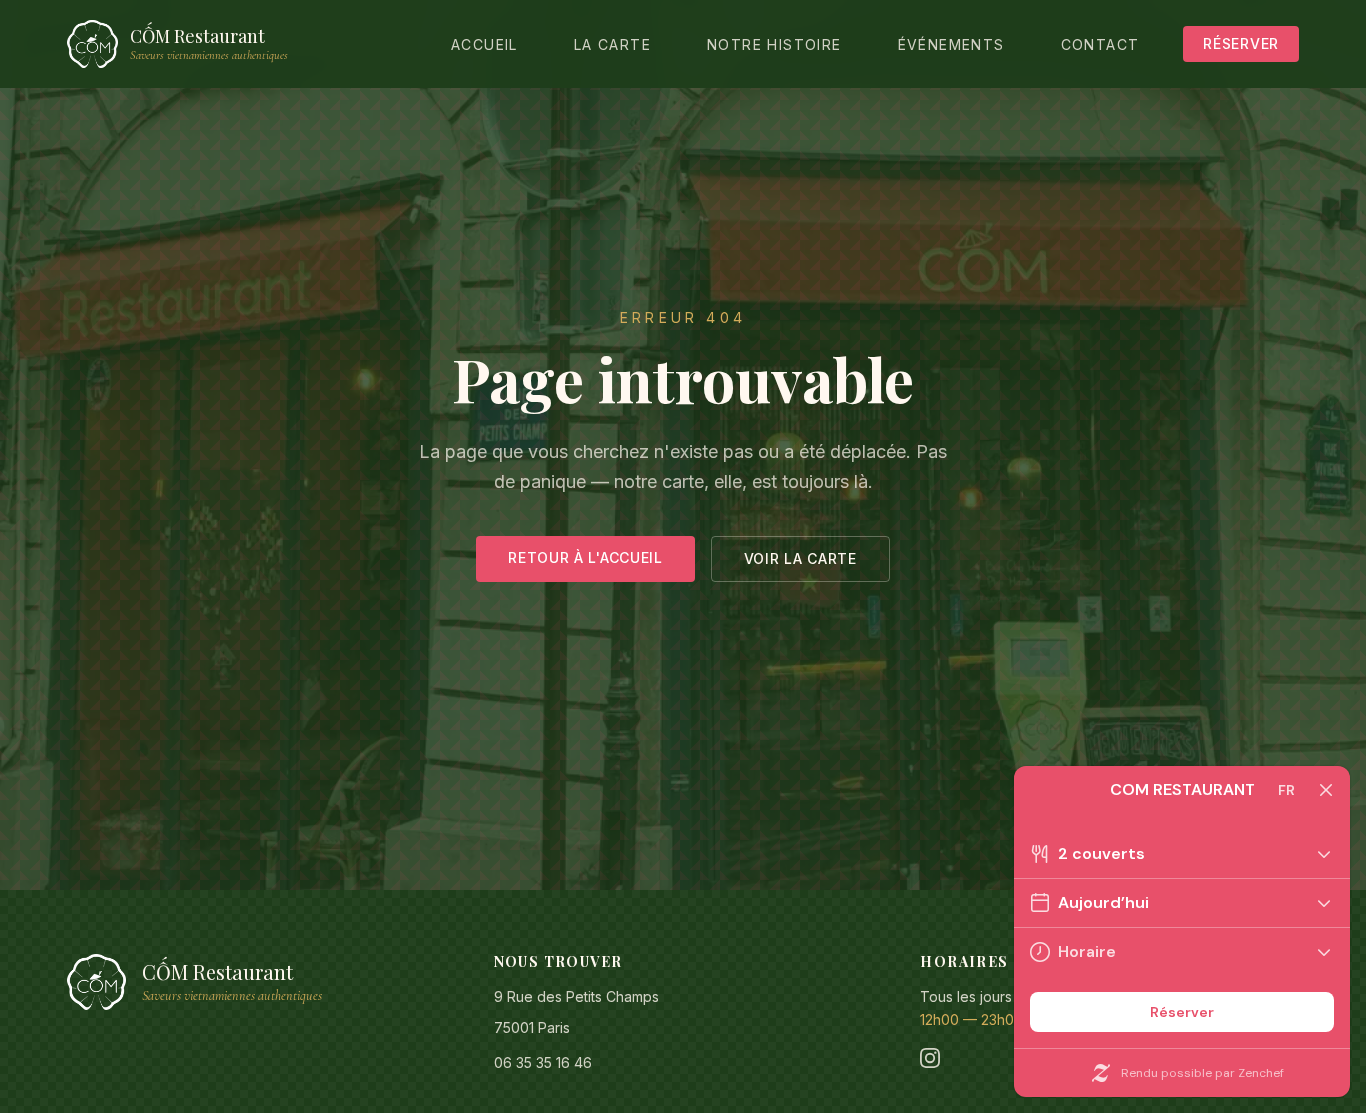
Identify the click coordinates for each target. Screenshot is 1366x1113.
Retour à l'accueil (585, 557)
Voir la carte (800, 558)
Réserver (1241, 43)
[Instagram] (930, 1058)
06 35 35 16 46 (543, 1062)
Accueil (484, 44)
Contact (1100, 44)
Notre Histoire (774, 44)
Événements (951, 44)
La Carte (612, 44)
